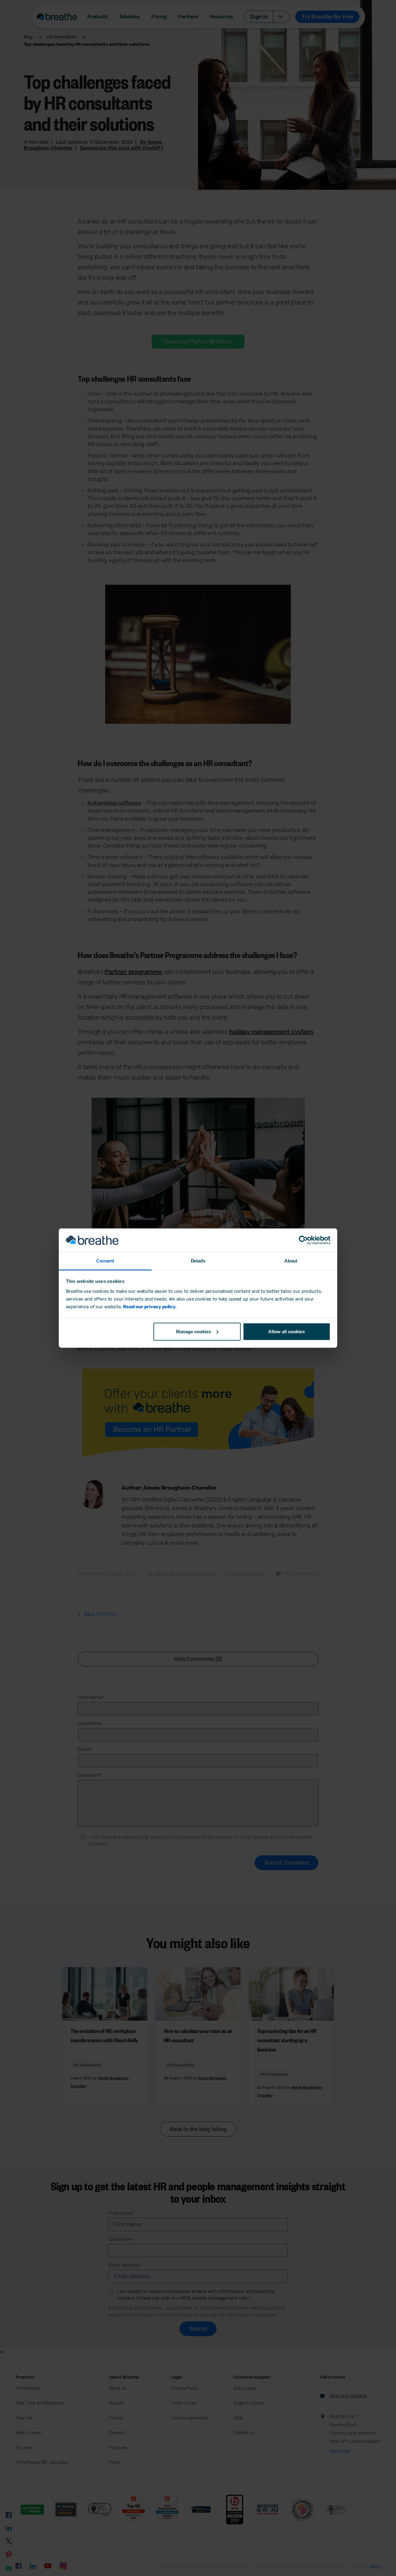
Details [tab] (198, 1261)
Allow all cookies (286, 1331)
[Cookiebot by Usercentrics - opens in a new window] (303, 1240)
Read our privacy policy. (150, 1307)
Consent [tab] (105, 1261)
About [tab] (291, 1261)
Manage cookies (194, 1331)
